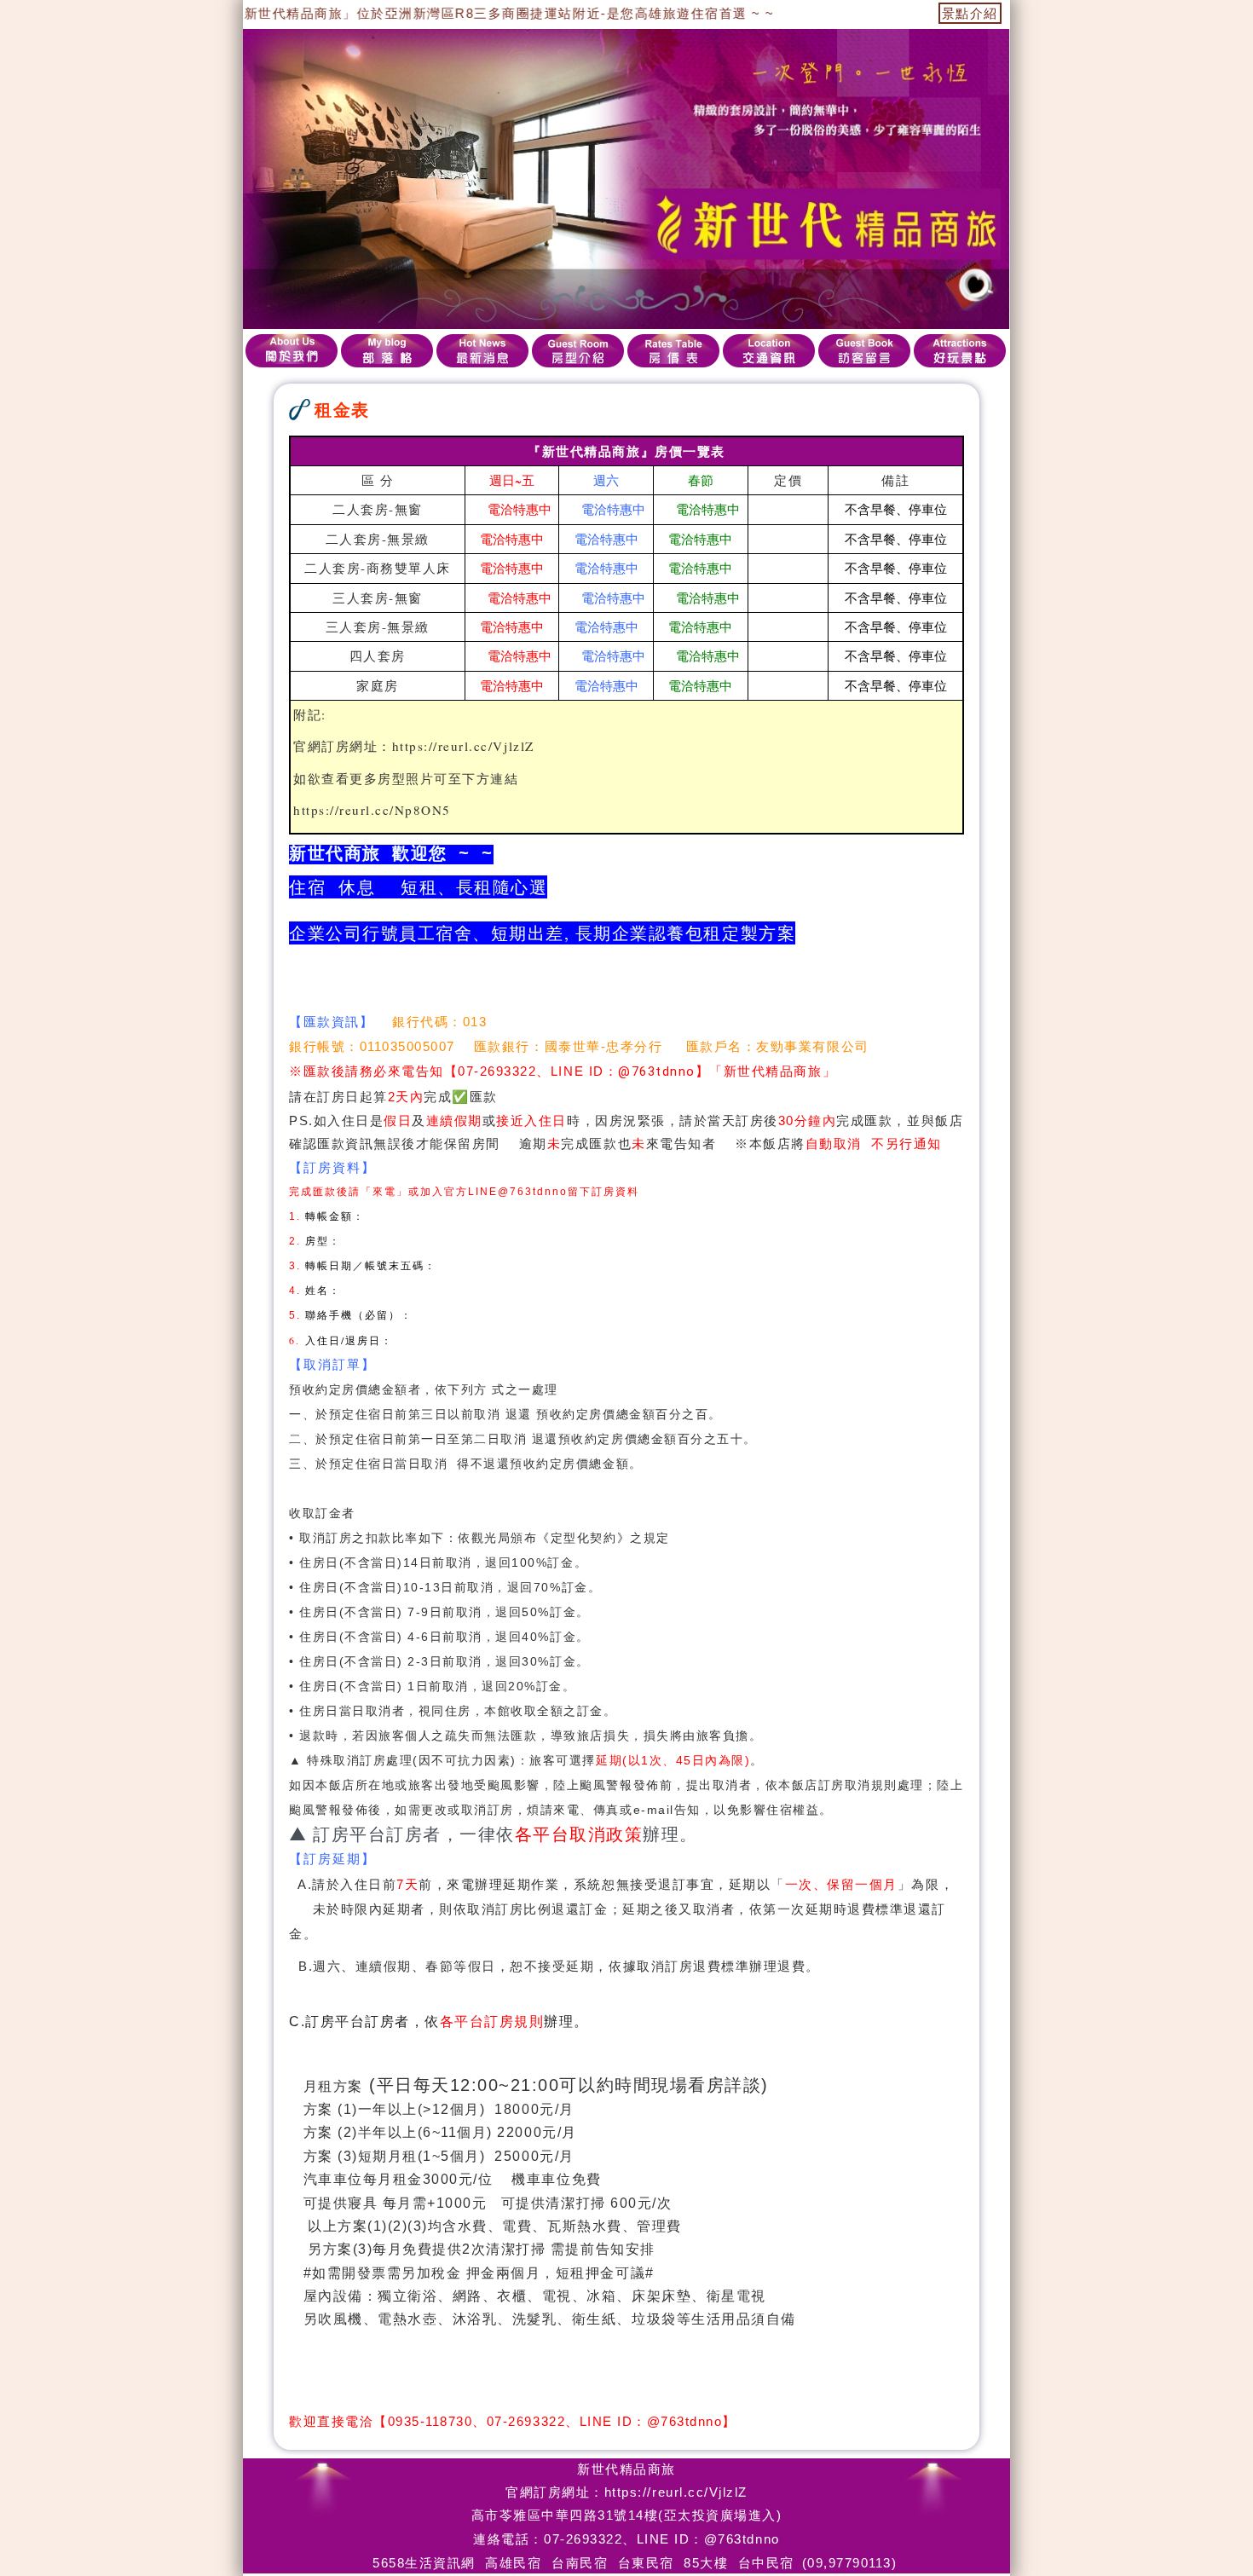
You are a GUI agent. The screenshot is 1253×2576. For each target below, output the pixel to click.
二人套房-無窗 (378, 509)
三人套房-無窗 (378, 598)
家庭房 (378, 685)
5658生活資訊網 (424, 2563)
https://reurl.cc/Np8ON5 (372, 810)
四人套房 (378, 656)
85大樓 (706, 2563)
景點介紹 (970, 13)
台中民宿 (766, 2563)
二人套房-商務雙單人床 (378, 568)
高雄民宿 (513, 2563)
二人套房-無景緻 (378, 539)
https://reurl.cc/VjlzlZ (463, 746)
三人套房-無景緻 (378, 627)
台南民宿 (580, 2563)
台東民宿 (646, 2563)
